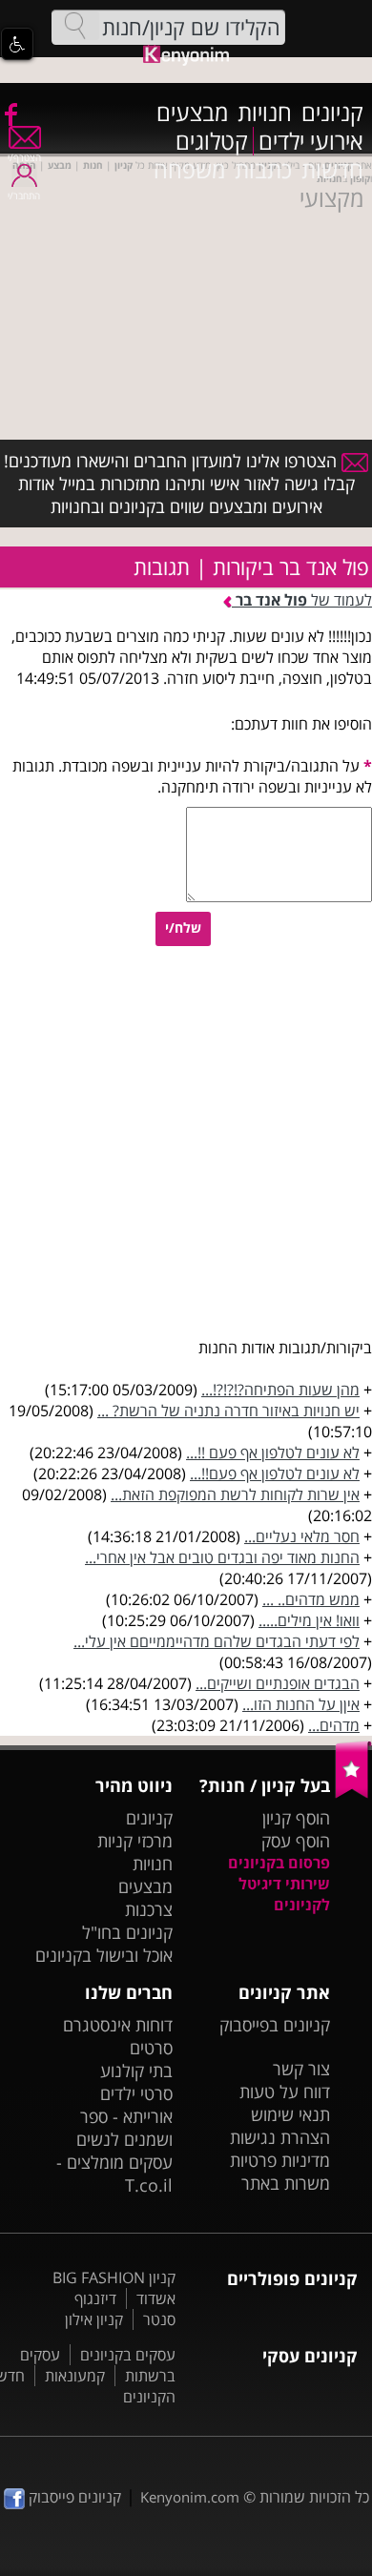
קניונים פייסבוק (73, 2497)
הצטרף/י (24, 157)
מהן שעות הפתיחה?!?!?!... (280, 1390)
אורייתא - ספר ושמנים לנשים (124, 2128)
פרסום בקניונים (279, 1863)
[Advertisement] (186, 301)
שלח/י (183, 927)
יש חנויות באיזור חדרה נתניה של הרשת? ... (228, 1411)
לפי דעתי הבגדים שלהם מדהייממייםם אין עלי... (217, 1641)
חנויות (265, 113)
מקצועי (331, 198)
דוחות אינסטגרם (118, 2025)
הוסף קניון (296, 1818)
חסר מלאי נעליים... (302, 1536)
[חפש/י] (75, 26)
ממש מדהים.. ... (311, 1599)
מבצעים (192, 113)
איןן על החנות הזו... (301, 1704)
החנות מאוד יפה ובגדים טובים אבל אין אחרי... (222, 1557)
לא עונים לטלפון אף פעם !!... (273, 1453)
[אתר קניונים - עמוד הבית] (353, 1794)
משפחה (189, 170)
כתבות (263, 170)
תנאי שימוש (290, 2114)
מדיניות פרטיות (280, 2160)
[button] (17, 44)
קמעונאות (75, 2376)
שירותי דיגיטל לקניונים (284, 1894)
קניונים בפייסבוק (275, 2025)
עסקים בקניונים (128, 2355)
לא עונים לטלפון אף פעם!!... (275, 1473)
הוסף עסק (296, 1841)
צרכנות (149, 1909)
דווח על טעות (285, 2092)
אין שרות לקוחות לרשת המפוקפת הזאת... (235, 1494)
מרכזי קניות (135, 1841)
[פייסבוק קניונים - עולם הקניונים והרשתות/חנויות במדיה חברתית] (10, 113)
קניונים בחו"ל (127, 1932)
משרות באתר (286, 2183)
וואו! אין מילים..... (309, 1620)
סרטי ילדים (136, 2093)
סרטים (151, 2048)
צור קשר (301, 2069)
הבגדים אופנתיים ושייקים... (278, 1683)
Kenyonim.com (190, 2497)
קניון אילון (94, 2319)
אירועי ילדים (311, 141)
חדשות (332, 170)
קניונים (332, 113)
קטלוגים (212, 141)
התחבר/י (24, 196)
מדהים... (334, 1725)
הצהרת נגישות (280, 2137)
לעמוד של (304, 600)
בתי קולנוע (136, 2071)
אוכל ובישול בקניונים (104, 1955)
